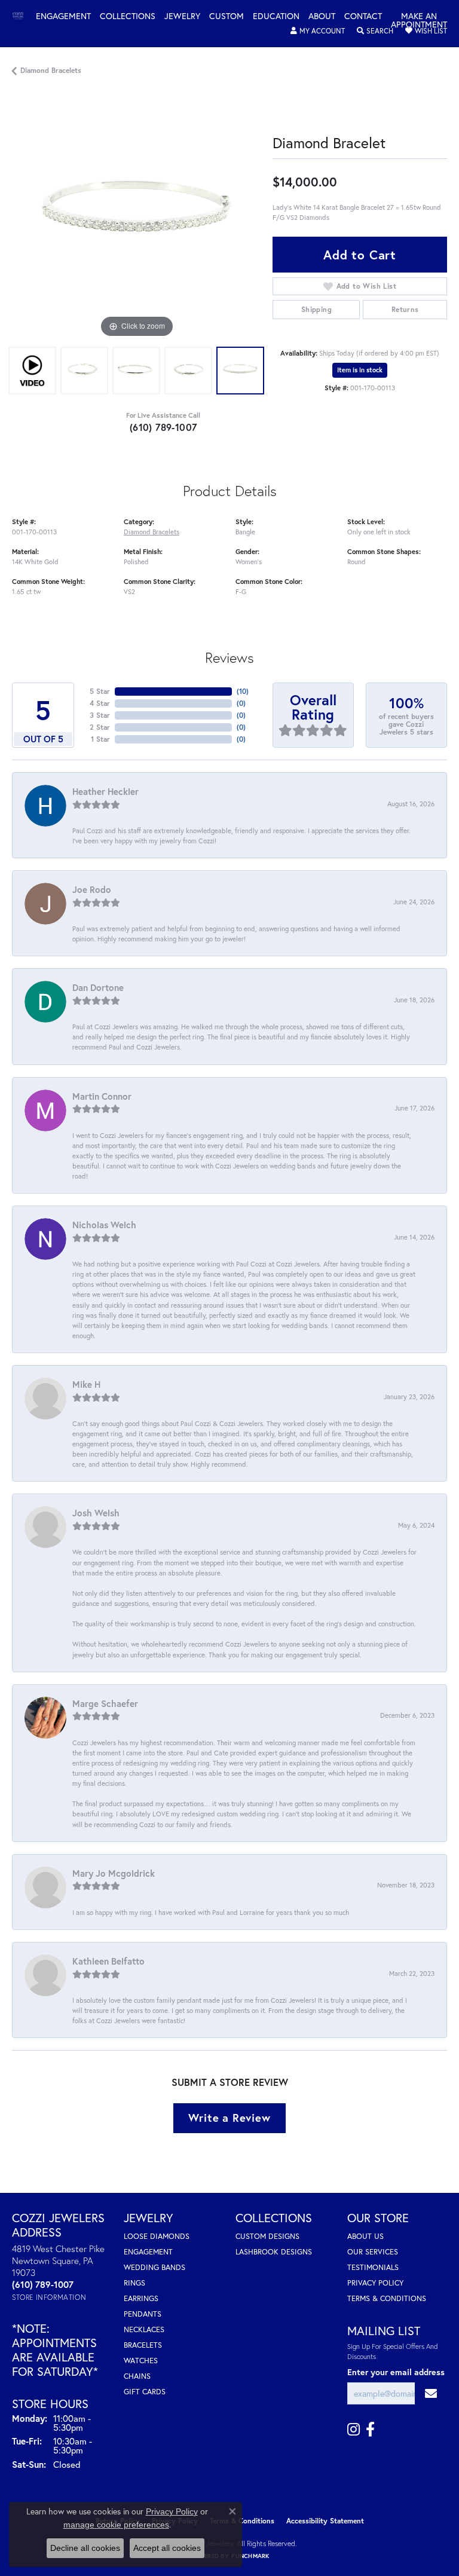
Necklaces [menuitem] (144, 2329)
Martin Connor (102, 1096)
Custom (227, 17)
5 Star (100, 691)
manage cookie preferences (116, 2525)
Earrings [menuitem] (141, 2298)
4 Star (100, 703)
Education (276, 17)
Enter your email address (396, 2372)
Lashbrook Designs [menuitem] (274, 2252)
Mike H (86, 1384)
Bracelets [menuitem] (143, 2345)
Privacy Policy (375, 2283)
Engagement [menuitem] (148, 2252)
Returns (405, 309)
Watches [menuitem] (141, 2361)
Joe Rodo (92, 889)
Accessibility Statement (325, 2521)
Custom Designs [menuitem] (267, 2236)
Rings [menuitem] (134, 2283)
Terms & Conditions (387, 2298)
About (322, 17)
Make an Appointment (419, 21)
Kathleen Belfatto (108, 1961)
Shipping (316, 309)
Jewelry (182, 17)
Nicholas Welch (104, 1225)
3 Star (100, 715)
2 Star (100, 727)
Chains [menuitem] (137, 2376)
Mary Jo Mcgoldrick (114, 1873)
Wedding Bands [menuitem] (154, 2267)
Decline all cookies (85, 2548)
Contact (363, 17)
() (243, 691)
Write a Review (229, 2118)
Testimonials (373, 2267)
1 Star (100, 739)
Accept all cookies (167, 2548)
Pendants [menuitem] (143, 2314)
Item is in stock (360, 370)
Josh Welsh (96, 1513)
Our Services (373, 2252)
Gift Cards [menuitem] (145, 2392)
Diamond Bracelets (51, 70)
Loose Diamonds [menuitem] (157, 2236)
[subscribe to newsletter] (431, 2393)
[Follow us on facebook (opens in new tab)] (370, 2430)
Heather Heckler (105, 791)
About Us (365, 2236)
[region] (136, 216)
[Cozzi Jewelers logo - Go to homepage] (24, 16)
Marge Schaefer (105, 1703)
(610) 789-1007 (163, 427)
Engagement (63, 17)
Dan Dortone (98, 987)
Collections (128, 17)
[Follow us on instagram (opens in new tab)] (354, 2430)
